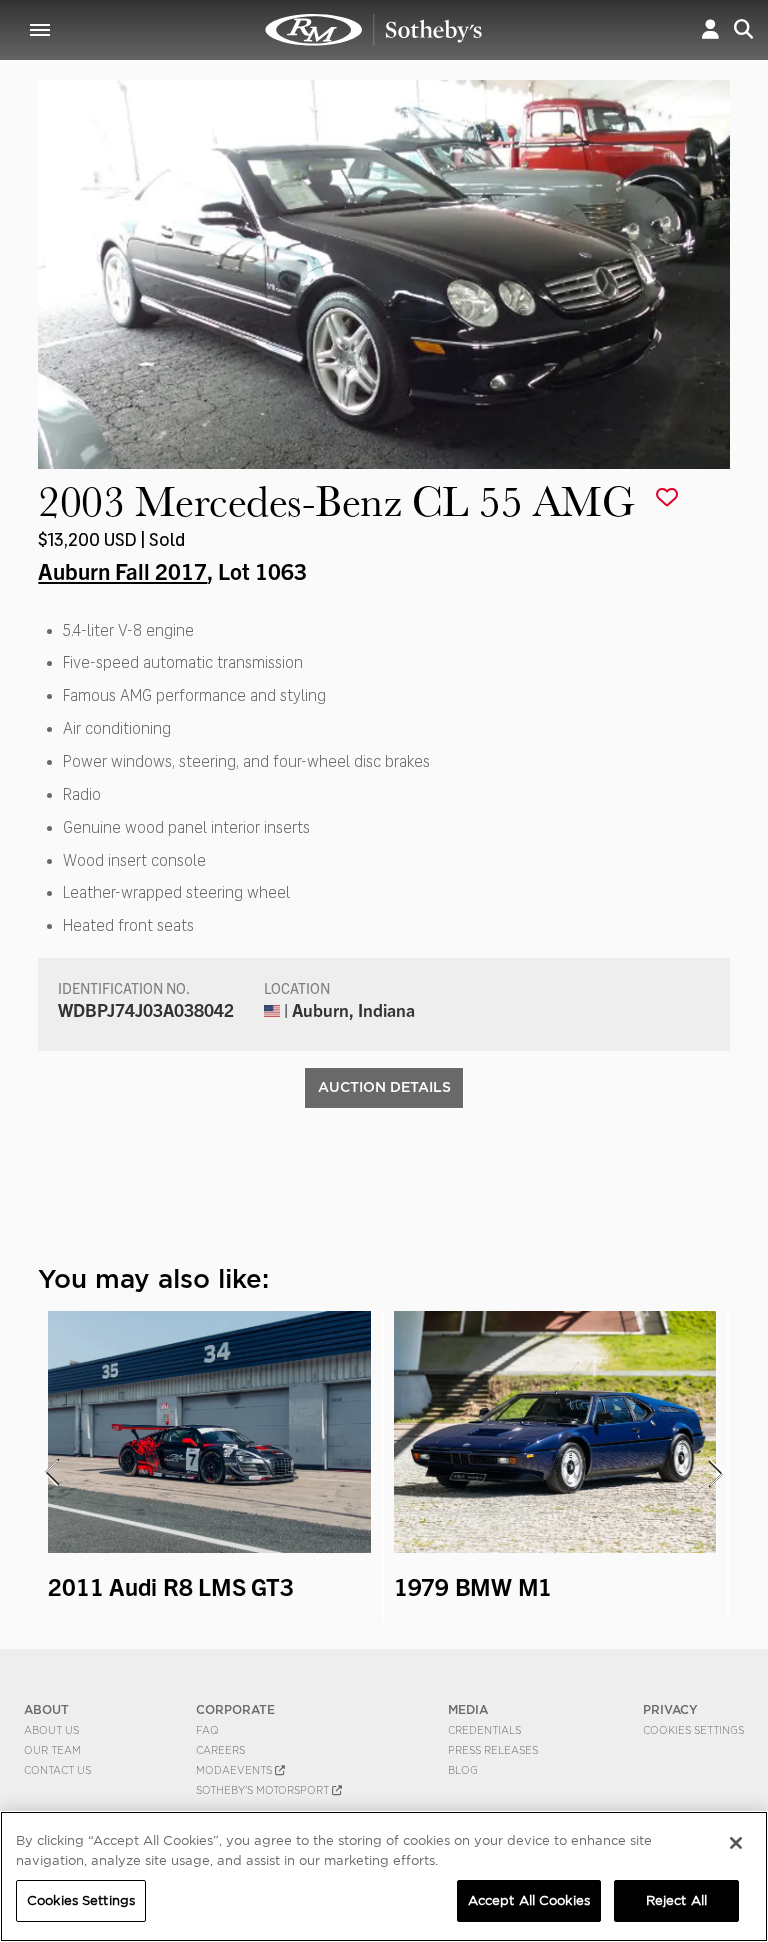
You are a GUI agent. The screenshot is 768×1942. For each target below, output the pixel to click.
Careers (220, 1750)
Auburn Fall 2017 (122, 570)
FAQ (207, 1730)
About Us (51, 1730)
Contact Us (57, 1770)
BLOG (463, 1770)
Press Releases (493, 1750)
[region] (384, 1876)
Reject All (676, 1900)
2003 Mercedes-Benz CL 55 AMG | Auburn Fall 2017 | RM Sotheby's (374, 30)
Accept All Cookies (529, 1900)
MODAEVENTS (235, 1770)
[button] (710, 29)
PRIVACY (670, 1709)
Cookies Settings (693, 1730)
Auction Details (384, 1087)
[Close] (736, 1843)
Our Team (52, 1750)
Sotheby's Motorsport (264, 1790)
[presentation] (51, 1473)
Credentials (484, 1730)
